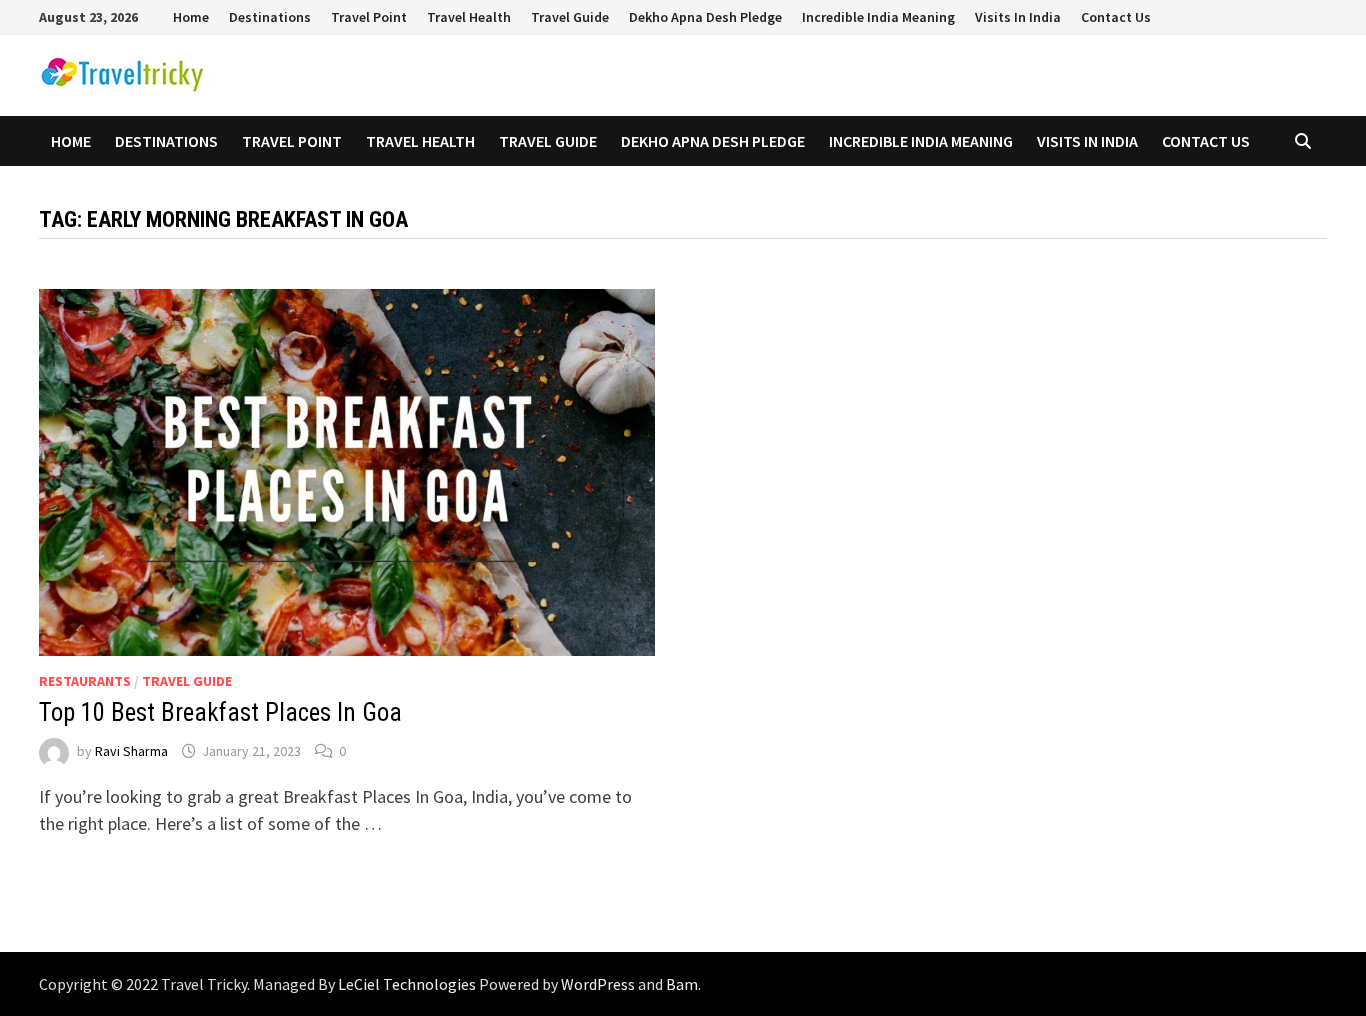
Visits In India (1018, 17)
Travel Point (369, 17)
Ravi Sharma (131, 751)
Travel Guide (570, 17)
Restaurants (85, 681)
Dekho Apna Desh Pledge (705, 17)
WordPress (598, 984)
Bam (682, 984)
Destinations (270, 17)
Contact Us (1116, 17)
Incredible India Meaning (878, 17)
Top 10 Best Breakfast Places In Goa (220, 712)
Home (191, 17)
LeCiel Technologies (408, 984)
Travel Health (469, 17)
